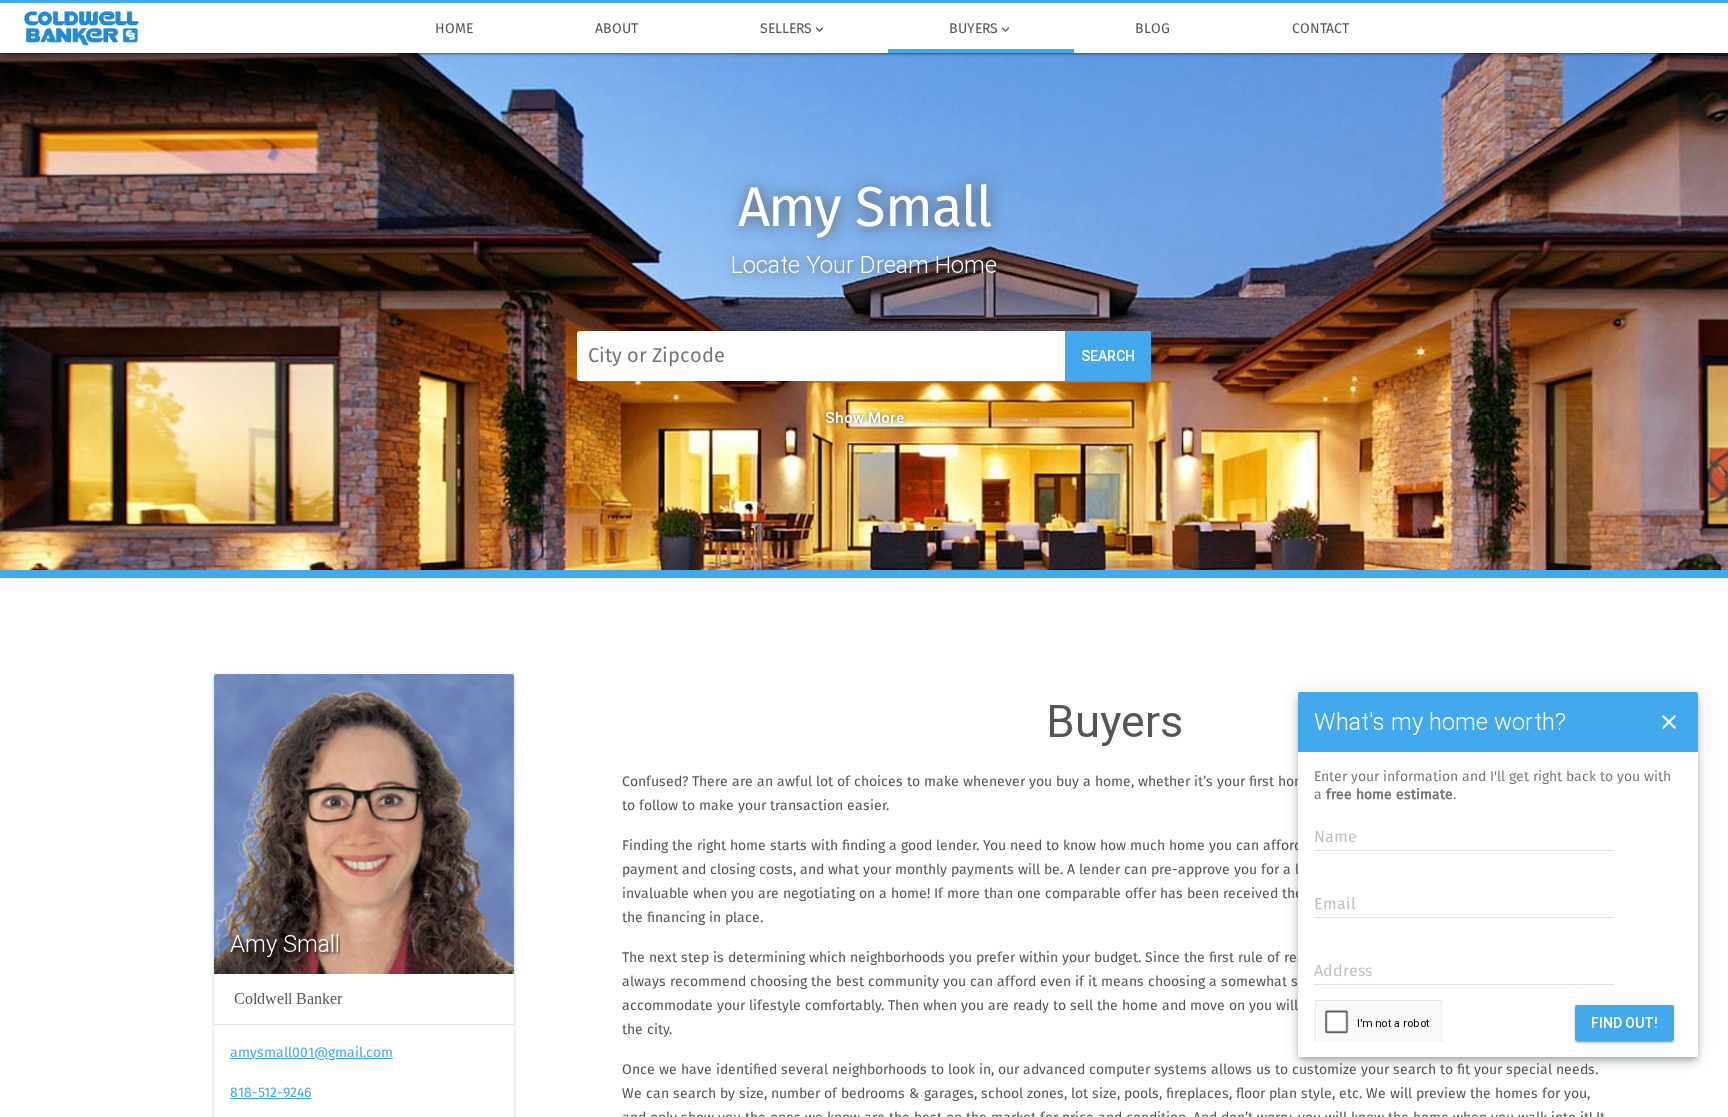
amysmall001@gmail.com (311, 1053)
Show (844, 418)
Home (454, 29)
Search (1108, 356)
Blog (1152, 29)
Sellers (793, 29)
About (616, 29)
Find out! (1624, 1023)
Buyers (981, 29)
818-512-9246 (270, 1093)
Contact (1320, 29)
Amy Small (864, 210)
